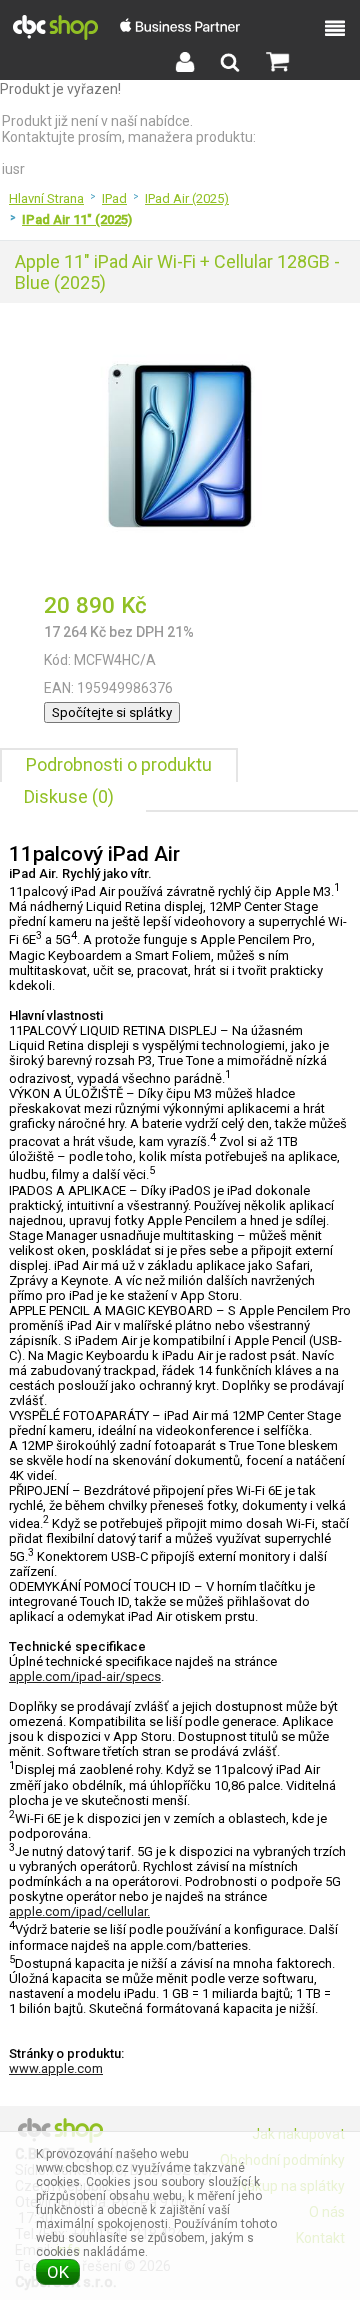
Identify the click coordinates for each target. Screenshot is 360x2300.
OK (58, 2272)
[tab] (119, 765)
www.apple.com (56, 2068)
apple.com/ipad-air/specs (85, 1676)
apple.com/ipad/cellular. (79, 1911)
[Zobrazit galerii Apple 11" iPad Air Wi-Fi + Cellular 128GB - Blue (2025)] (180, 567)
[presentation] (119, 765)
